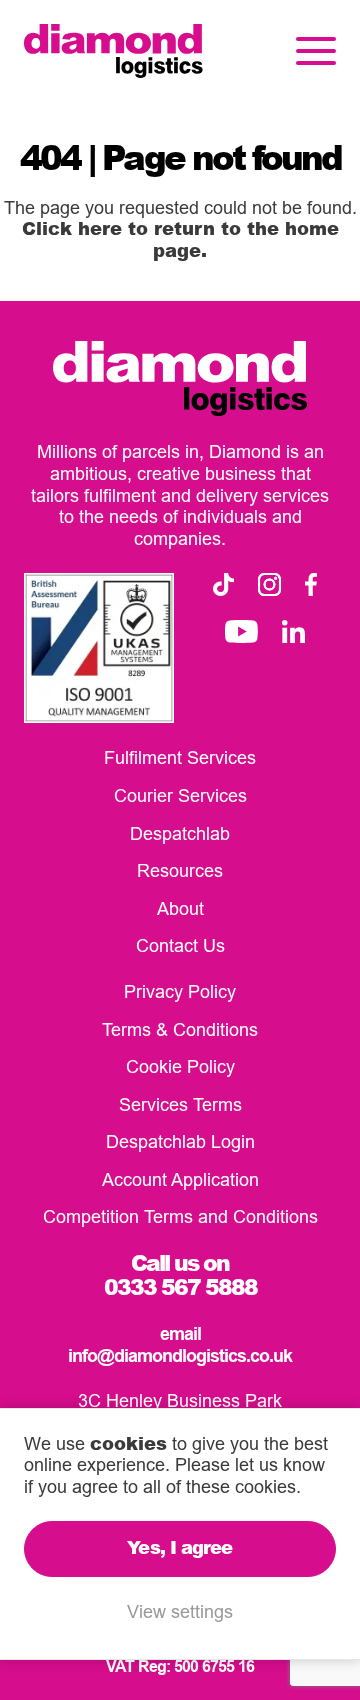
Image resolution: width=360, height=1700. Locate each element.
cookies (128, 1443)
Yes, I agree (179, 1547)
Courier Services (180, 795)
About (180, 908)
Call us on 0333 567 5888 (180, 1274)
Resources (180, 870)
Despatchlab (180, 833)
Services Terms (180, 1104)
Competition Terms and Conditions (180, 1216)
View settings (180, 1611)
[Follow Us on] (223, 584)
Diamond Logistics (113, 51)
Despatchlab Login (180, 1141)
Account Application (180, 1179)
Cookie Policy (180, 1066)
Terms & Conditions (180, 1029)
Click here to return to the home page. (180, 239)
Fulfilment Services (180, 757)
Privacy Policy (180, 991)
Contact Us (180, 945)
